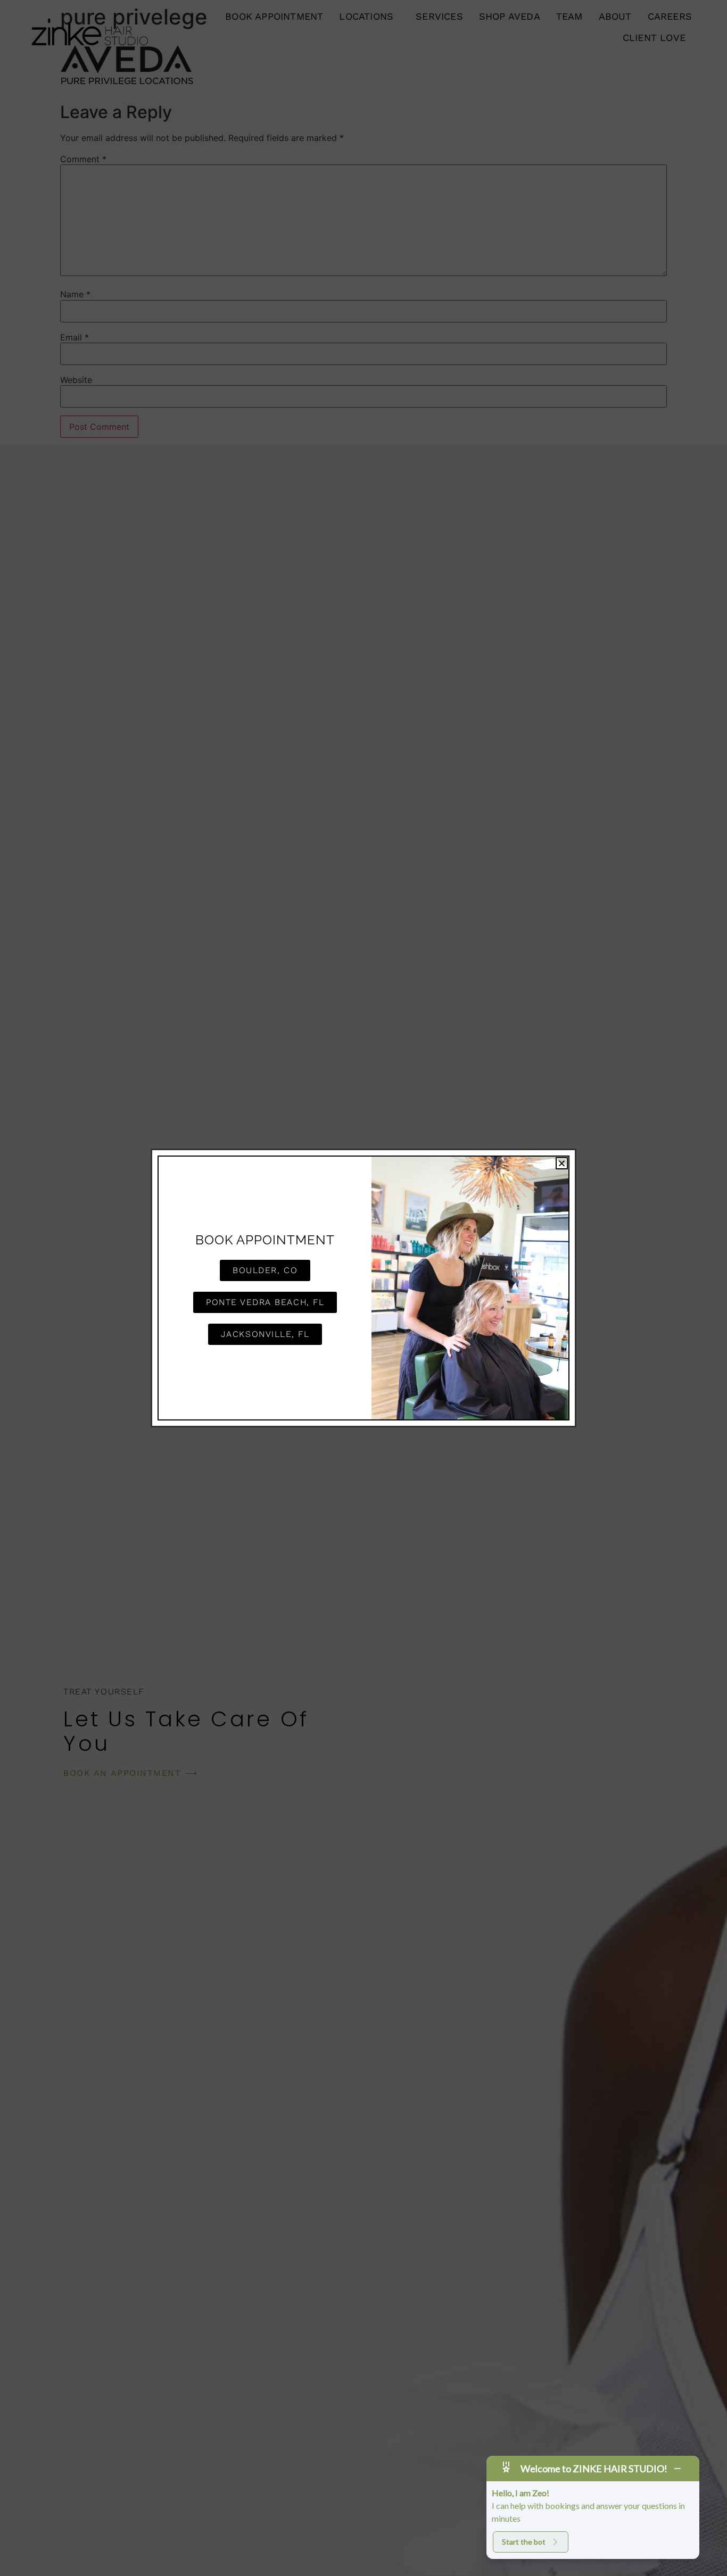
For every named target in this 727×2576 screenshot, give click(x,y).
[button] (562, 1163)
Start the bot (524, 2542)
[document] (363, 1288)
